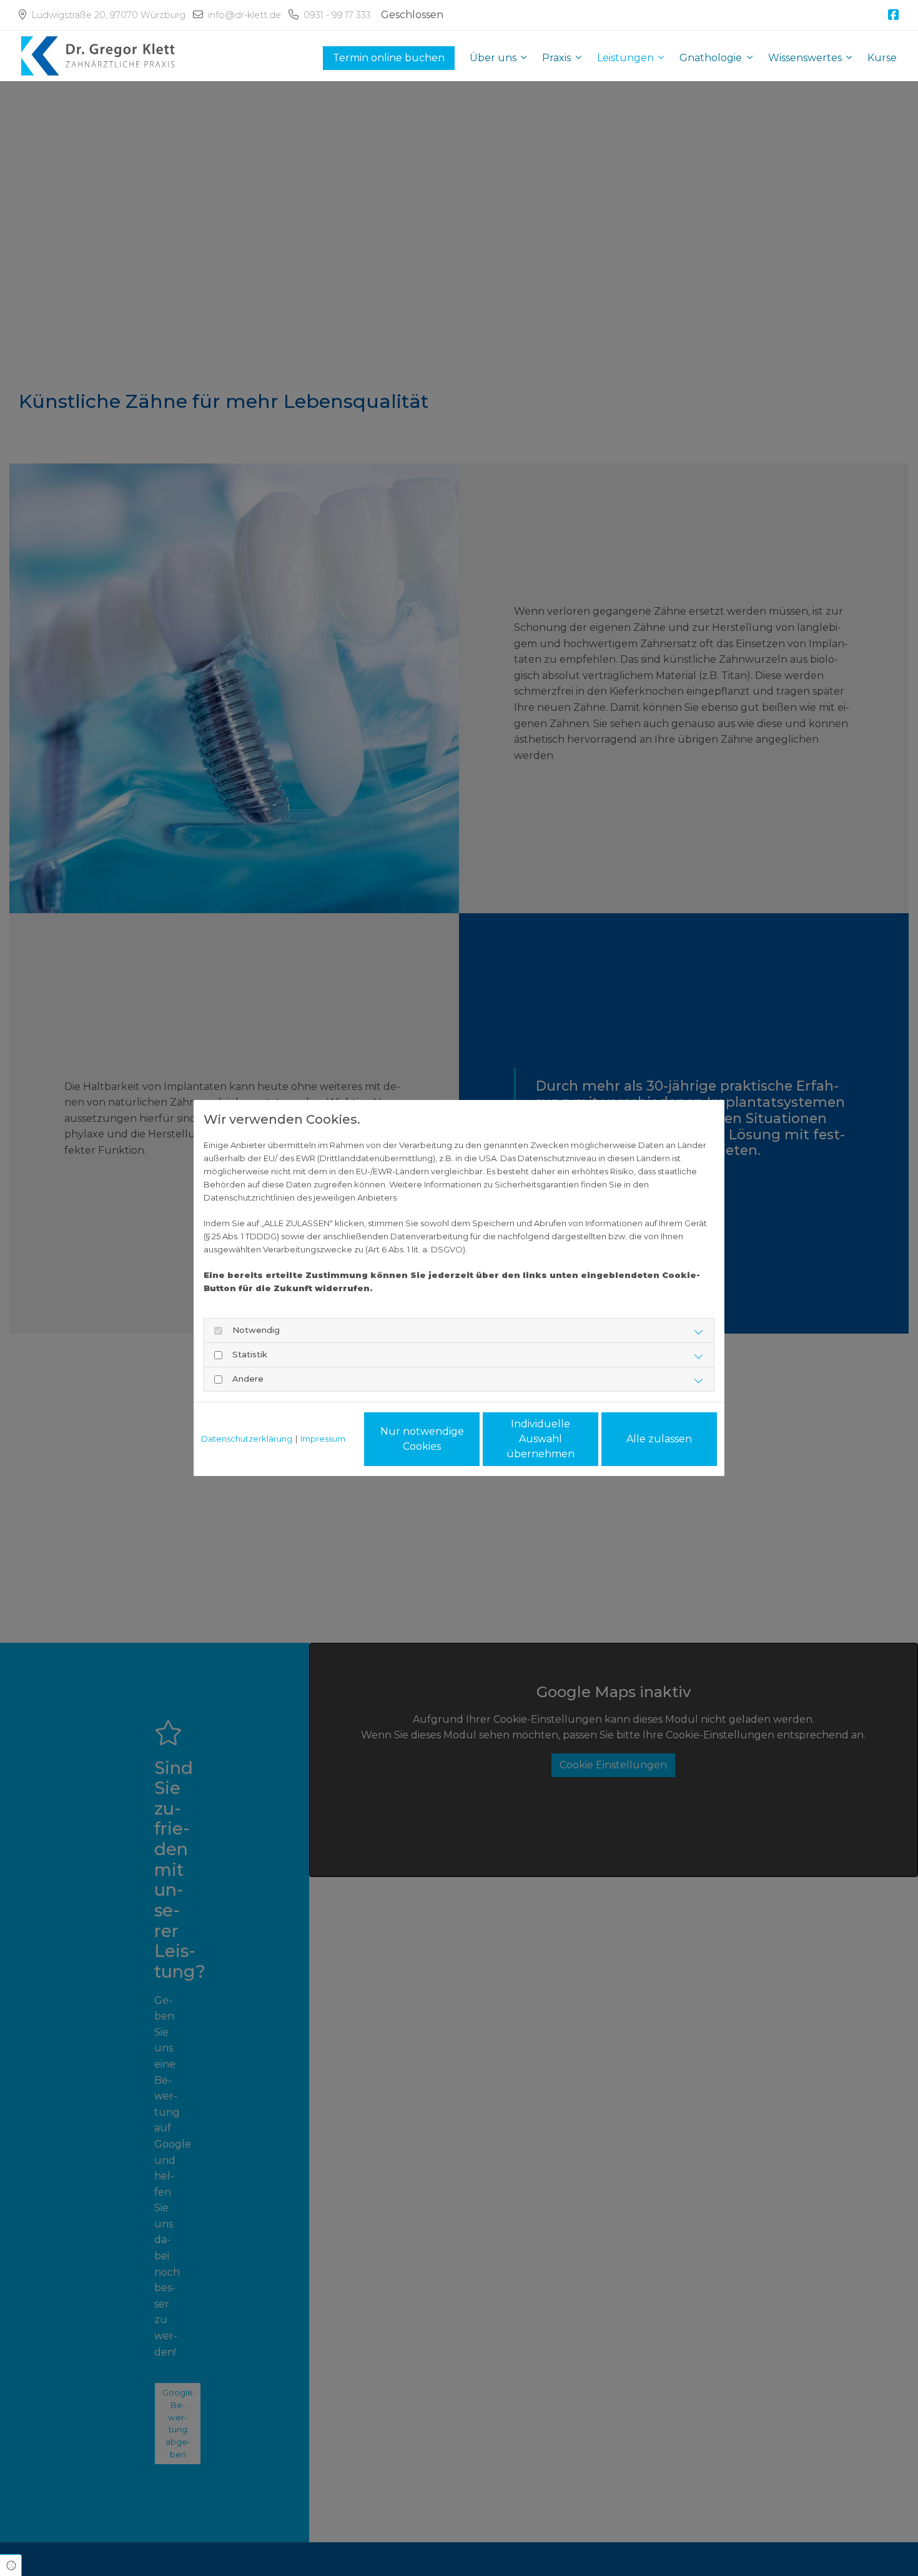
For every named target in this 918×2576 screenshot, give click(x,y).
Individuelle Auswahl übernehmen (540, 1439)
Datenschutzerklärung (247, 1439)
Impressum (323, 1439)
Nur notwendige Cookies (422, 1439)
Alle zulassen (659, 1439)
